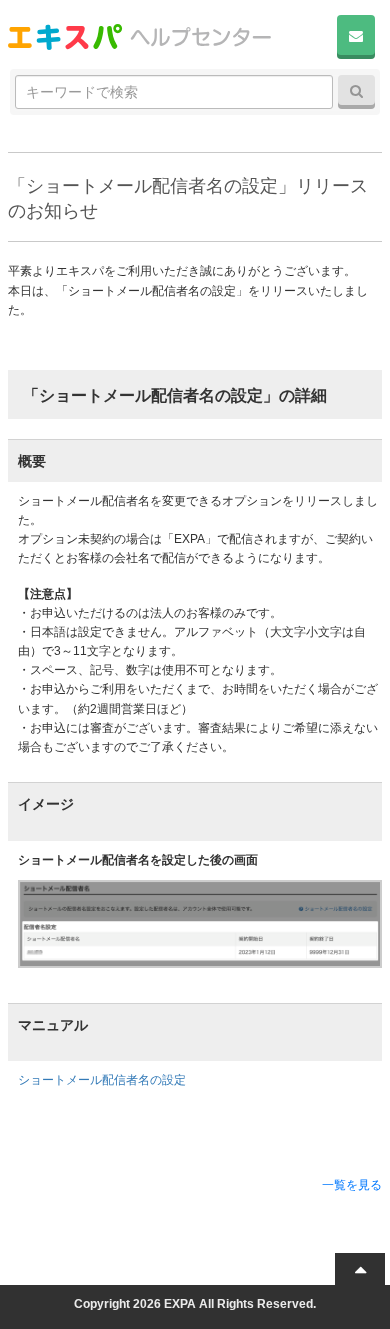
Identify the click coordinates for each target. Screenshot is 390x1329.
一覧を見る (352, 1185)
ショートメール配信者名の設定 (102, 1080)
